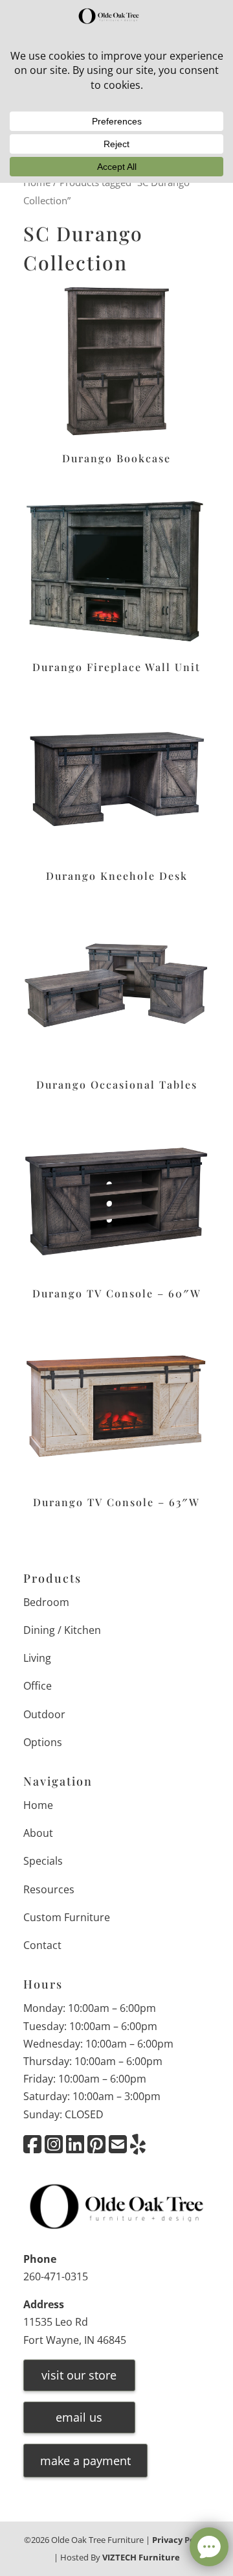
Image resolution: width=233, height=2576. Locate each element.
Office (38, 1686)
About (38, 1833)
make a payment (85, 2461)
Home (38, 1805)
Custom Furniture (67, 1917)
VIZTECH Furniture (141, 2557)
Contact (42, 1945)
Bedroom (46, 1602)
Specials (43, 1861)
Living (37, 1658)
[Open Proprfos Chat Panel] (209, 2547)
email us (79, 2417)
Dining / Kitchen (62, 1630)
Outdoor (44, 1714)
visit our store (79, 2375)
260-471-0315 (56, 2276)
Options (43, 1742)
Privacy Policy (181, 2540)
